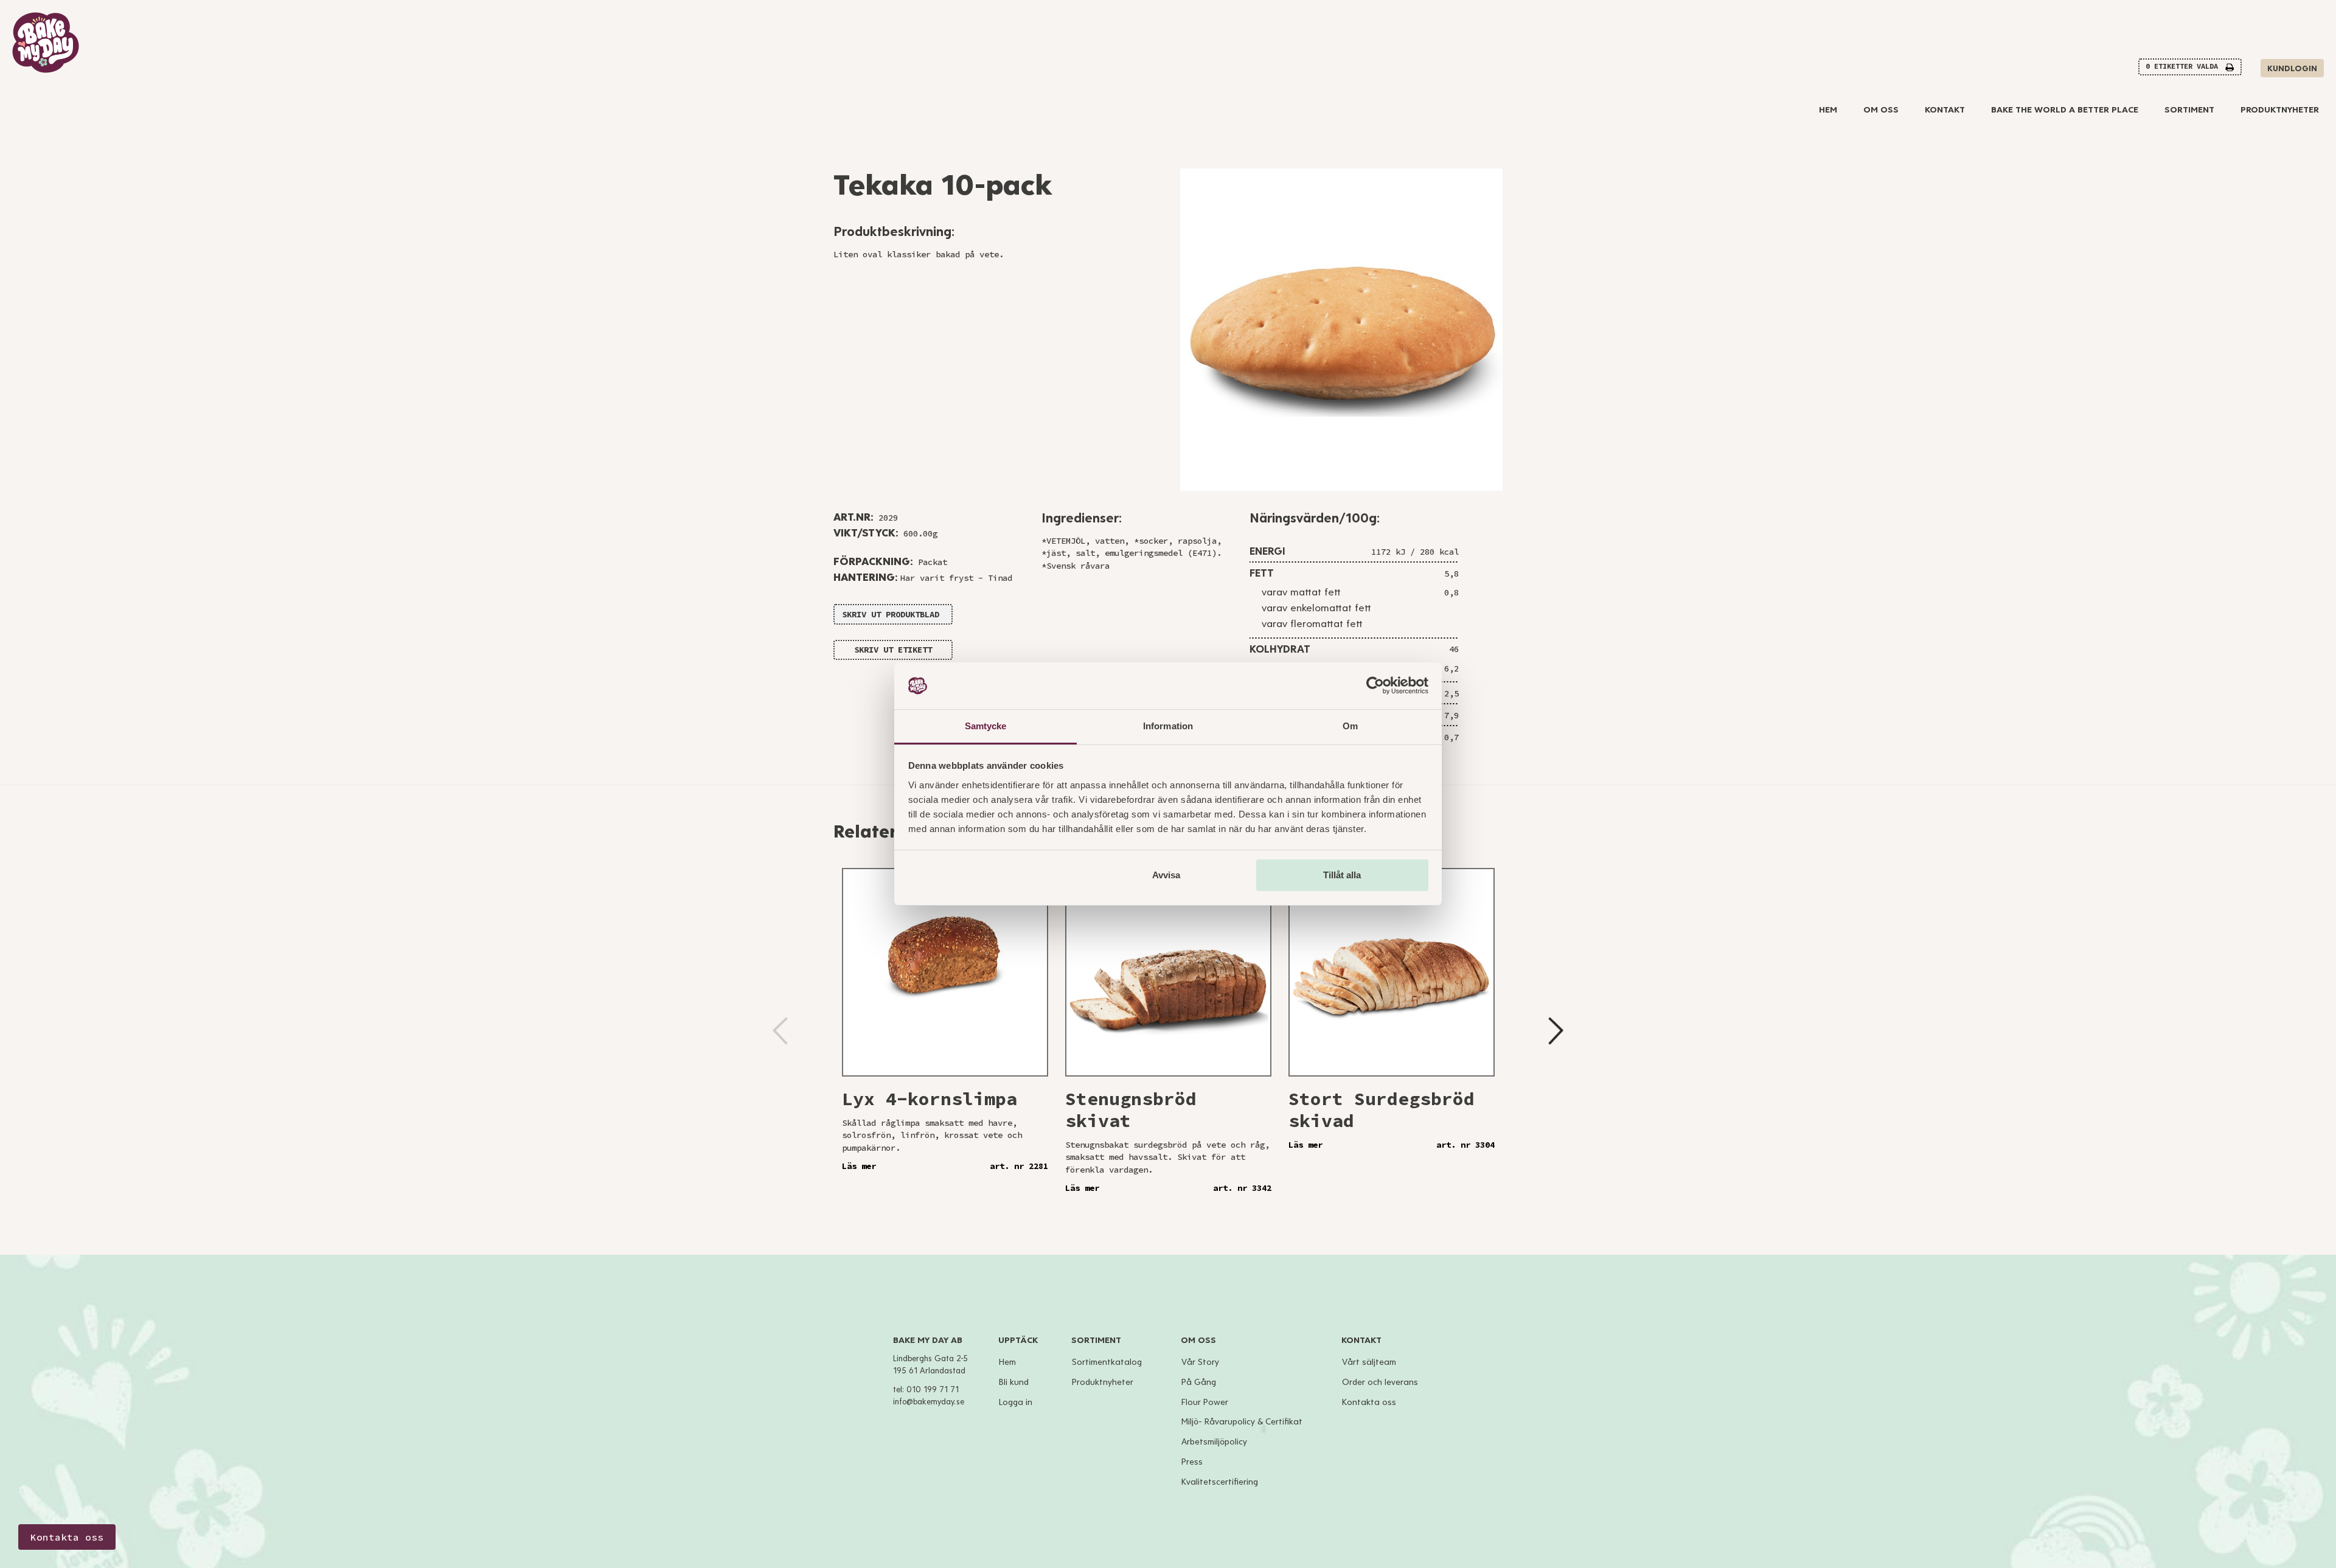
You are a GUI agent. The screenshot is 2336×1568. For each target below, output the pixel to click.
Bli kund (1014, 1382)
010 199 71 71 (933, 1390)
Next (1556, 1031)
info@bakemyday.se (929, 1402)
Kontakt (1945, 110)
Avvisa (1166, 875)
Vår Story (1200, 1362)
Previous (780, 1031)
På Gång (1199, 1382)
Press (1192, 1462)
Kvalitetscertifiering (1220, 1482)
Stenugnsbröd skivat (1131, 1109)
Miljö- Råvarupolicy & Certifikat (1242, 1422)
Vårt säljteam (1369, 1362)
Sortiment (2189, 110)
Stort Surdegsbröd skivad (1382, 1109)
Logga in (1016, 1402)
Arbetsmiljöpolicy (1214, 1442)
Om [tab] (1350, 726)
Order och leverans (1380, 1382)
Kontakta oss (1369, 1402)
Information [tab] (1168, 726)
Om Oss (1881, 110)
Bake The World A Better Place (2065, 110)
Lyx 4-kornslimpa (930, 1098)
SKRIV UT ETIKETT (893, 650)
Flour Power (1205, 1402)
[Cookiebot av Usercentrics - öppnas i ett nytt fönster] (1375, 686)
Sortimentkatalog (1107, 1362)
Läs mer (859, 1166)
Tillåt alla (1342, 875)
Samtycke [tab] (986, 726)
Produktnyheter (2280, 110)
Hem (1828, 110)
